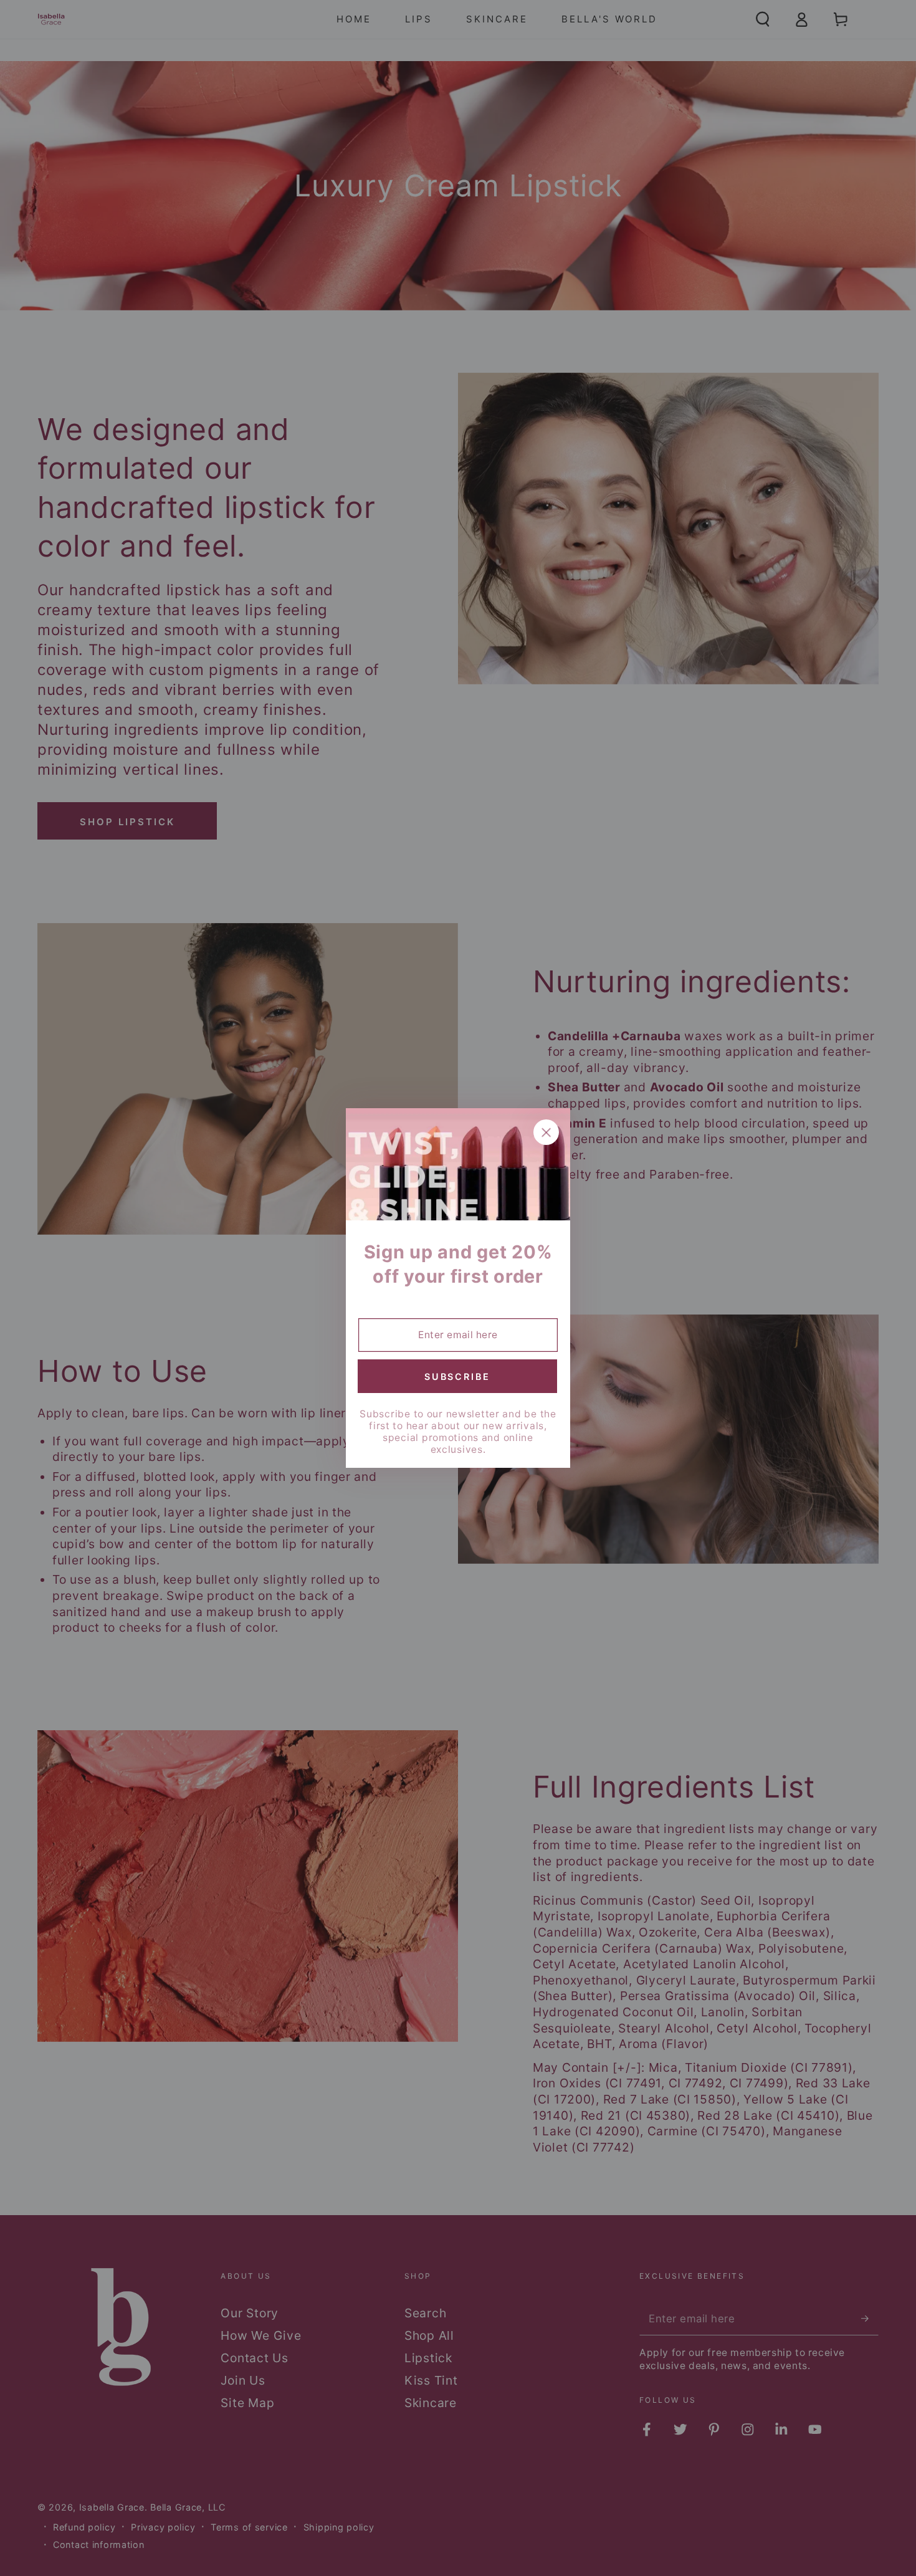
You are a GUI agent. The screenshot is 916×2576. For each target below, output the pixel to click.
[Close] (546, 1132)
